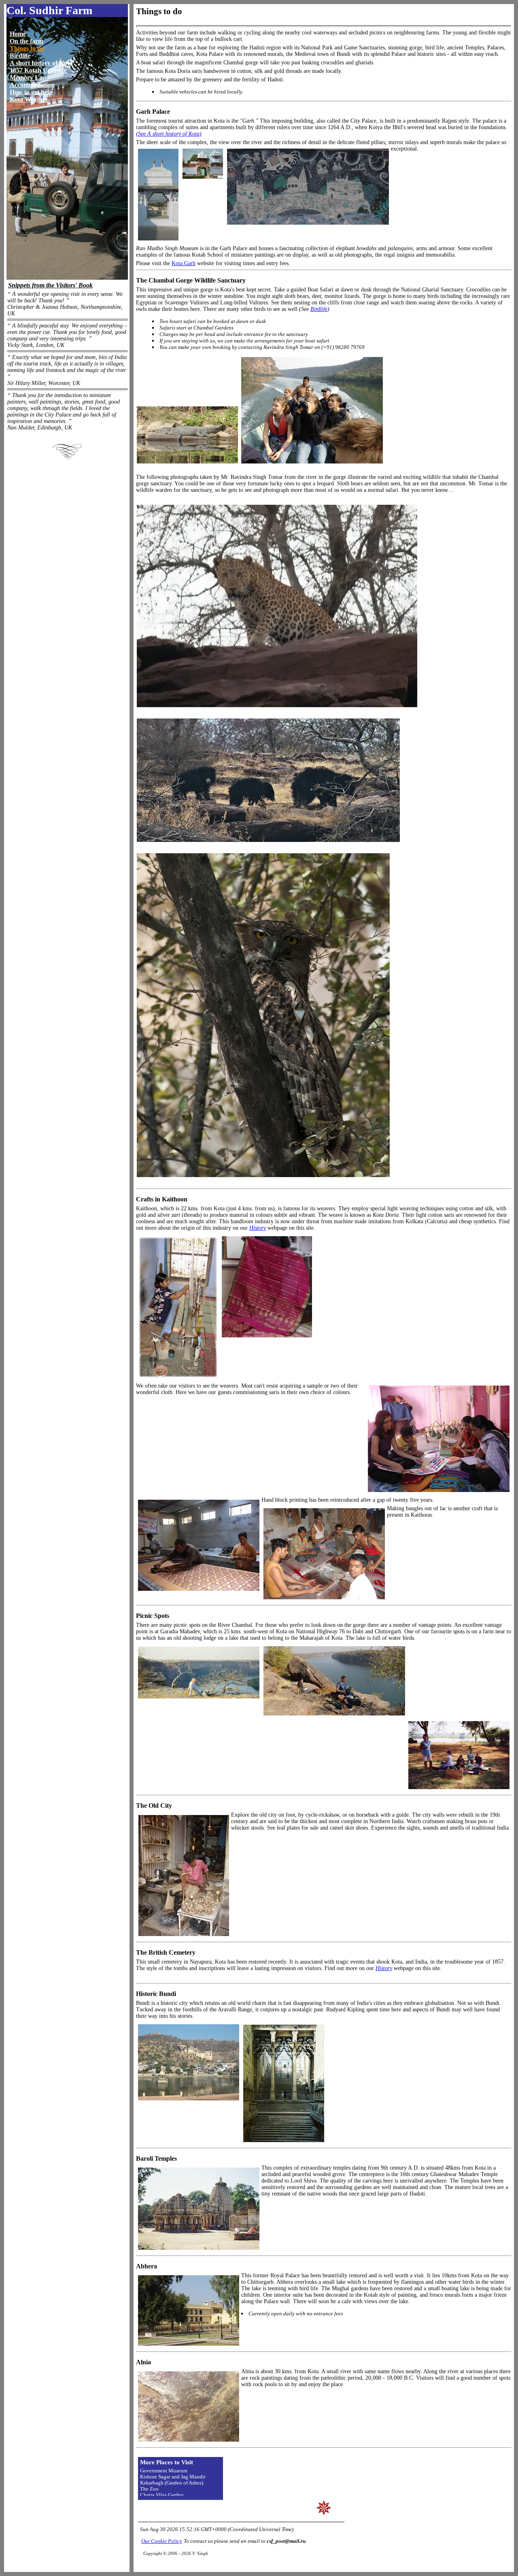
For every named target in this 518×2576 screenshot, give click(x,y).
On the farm (27, 41)
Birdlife (20, 56)
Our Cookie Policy (162, 2541)
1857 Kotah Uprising (38, 70)
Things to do (27, 48)
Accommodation (32, 85)
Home (18, 34)
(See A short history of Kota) (169, 134)
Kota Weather (29, 99)
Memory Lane (29, 78)
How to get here (31, 92)
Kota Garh (184, 263)
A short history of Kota (41, 63)
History (258, 1228)
